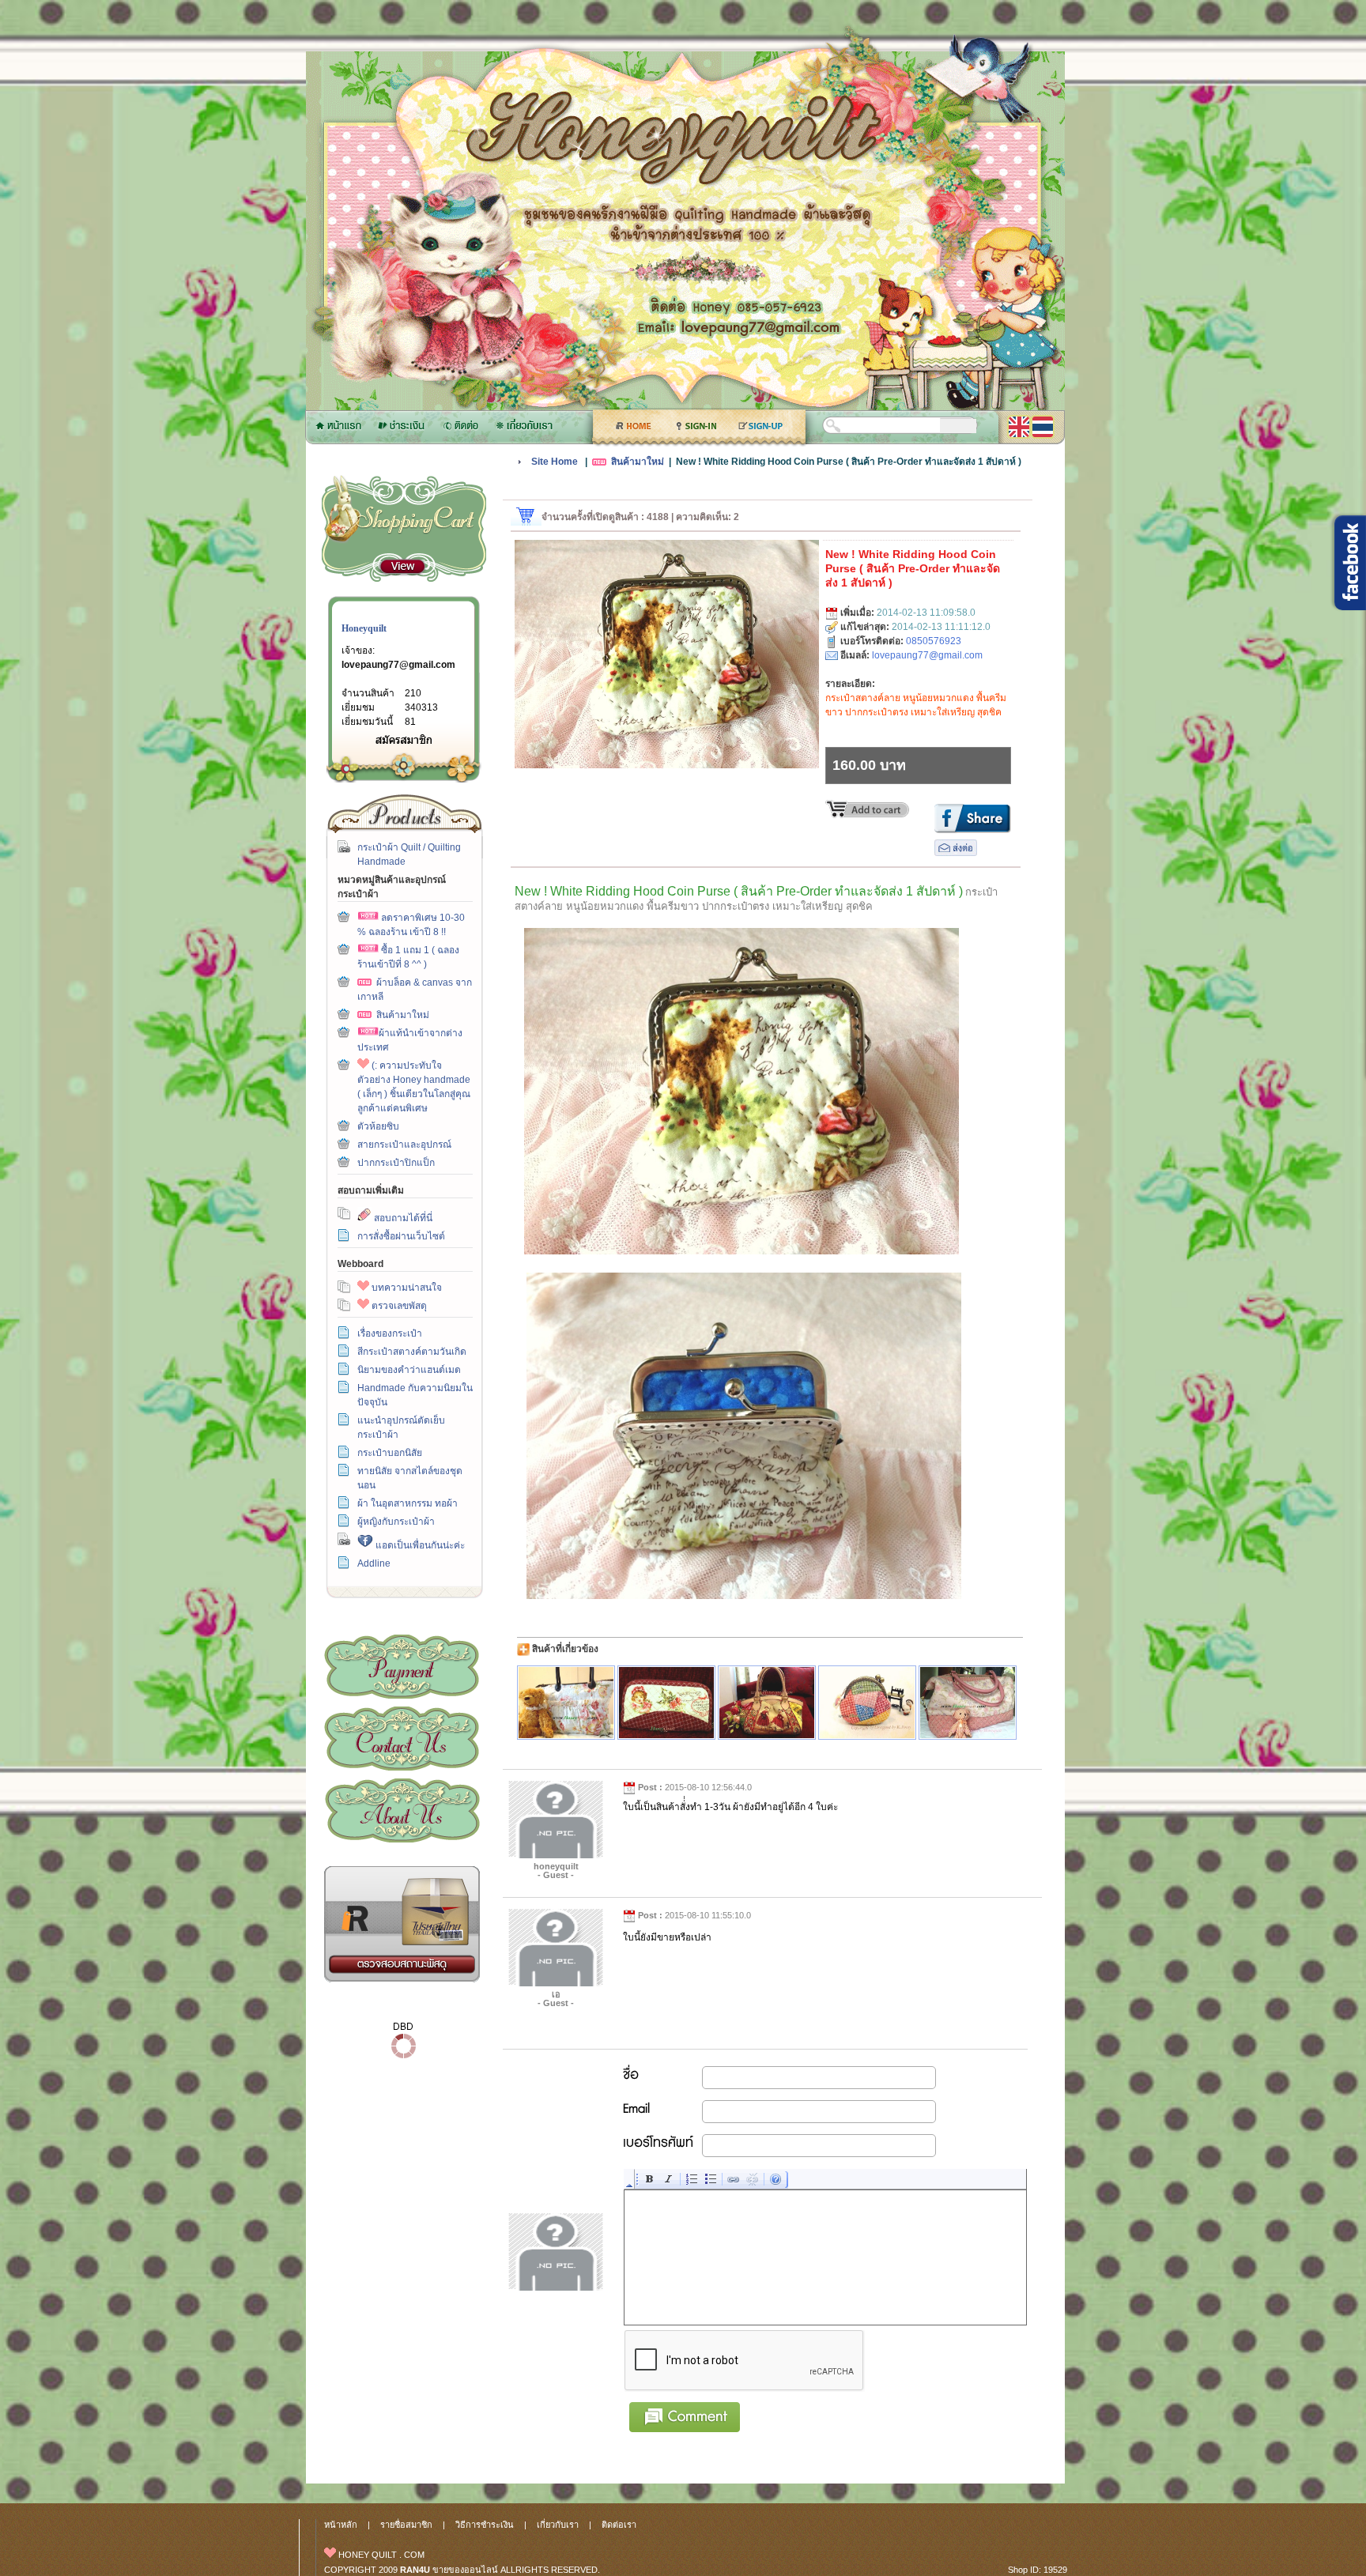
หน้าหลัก (341, 2525)
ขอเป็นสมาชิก (403, 739)
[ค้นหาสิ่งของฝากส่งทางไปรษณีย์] (402, 1979)
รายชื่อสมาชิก (406, 2525)
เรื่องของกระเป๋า (390, 1333)
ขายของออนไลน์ (465, 2570)
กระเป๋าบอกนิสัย (390, 1453)
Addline (374, 1563)
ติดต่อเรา (402, 1739)
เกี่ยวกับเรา (402, 1810)
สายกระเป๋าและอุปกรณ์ (404, 1145)
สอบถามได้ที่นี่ (402, 1218)
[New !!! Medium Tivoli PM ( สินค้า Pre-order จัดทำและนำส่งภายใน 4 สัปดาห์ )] (767, 1703)
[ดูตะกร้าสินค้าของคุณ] (402, 567)
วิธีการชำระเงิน (402, 1667)
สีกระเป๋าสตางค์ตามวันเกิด (412, 1352)
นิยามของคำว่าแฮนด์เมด (409, 1370)
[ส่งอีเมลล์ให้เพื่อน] (956, 853)
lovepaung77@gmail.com (398, 665)
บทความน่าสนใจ (406, 1288)
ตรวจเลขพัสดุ (398, 1306)
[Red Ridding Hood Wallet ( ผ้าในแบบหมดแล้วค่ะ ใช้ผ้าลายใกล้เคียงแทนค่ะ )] (666, 1703)
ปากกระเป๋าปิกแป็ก (396, 1163)
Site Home (555, 462)
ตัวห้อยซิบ (378, 1126)
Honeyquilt (364, 628)
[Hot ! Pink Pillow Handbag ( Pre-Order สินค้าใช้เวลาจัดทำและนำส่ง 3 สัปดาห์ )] (968, 1703)
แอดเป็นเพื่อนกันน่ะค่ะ (419, 1545)
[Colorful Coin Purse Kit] (867, 1703)
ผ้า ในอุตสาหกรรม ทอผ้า (408, 1503)
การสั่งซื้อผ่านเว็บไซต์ (401, 1236)
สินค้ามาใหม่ (403, 1015)
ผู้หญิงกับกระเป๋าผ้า (396, 1522)
